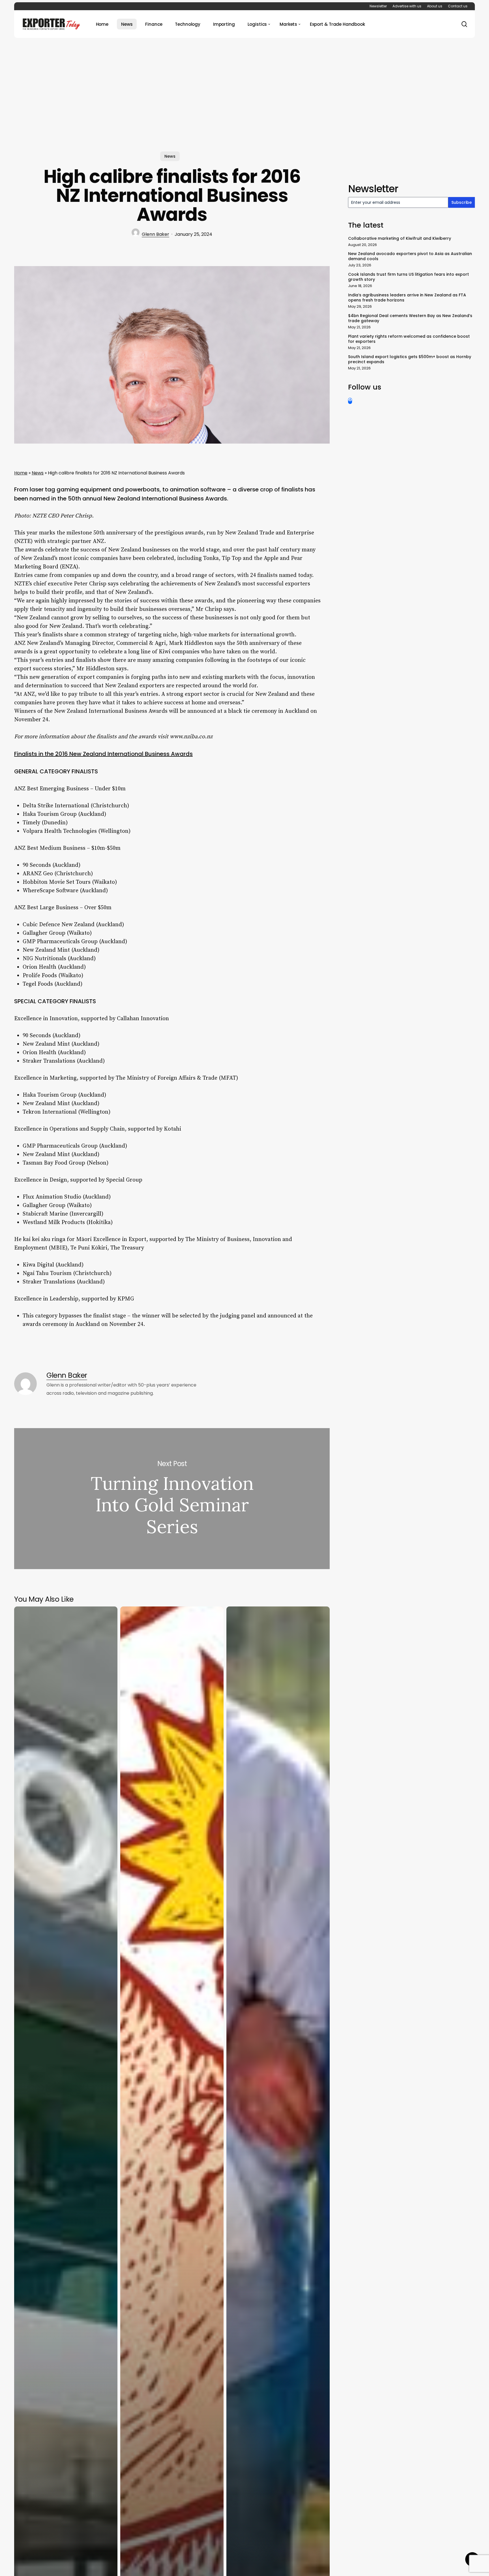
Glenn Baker (156, 234)
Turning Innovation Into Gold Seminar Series (172, 1499)
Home (21, 473)
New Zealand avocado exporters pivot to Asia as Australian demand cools (410, 256)
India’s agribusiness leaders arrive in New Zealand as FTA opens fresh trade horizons (407, 298)
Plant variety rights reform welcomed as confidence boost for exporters (409, 339)
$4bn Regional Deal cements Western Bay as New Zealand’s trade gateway (410, 318)
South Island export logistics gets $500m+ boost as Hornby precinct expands (410, 359)
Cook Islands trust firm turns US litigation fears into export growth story (408, 277)
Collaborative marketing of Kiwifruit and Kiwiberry (400, 238)
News (170, 156)
